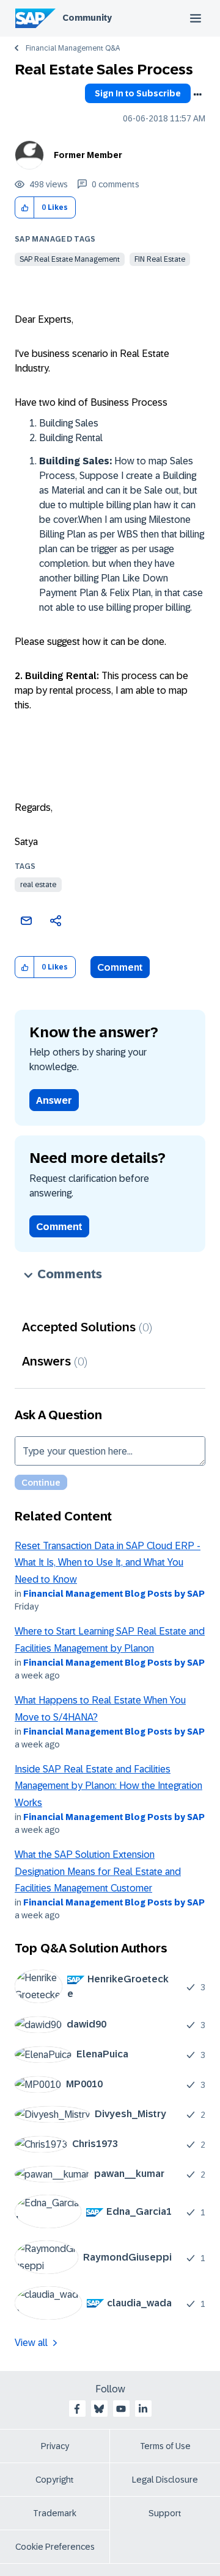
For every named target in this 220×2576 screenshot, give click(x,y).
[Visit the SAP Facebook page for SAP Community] (77, 2409)
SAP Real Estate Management (70, 259)
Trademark (55, 2513)
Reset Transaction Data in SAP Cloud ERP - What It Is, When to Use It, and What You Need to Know (108, 1563)
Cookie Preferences (55, 2547)
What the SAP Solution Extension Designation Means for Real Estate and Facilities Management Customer (98, 1871)
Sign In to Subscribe (138, 93)
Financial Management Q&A (73, 48)
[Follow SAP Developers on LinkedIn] (143, 2409)
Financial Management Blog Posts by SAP (114, 1594)
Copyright (55, 2480)
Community (87, 18)
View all (31, 2343)
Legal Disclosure (165, 2480)
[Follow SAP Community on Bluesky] (99, 2409)
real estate (38, 885)
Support (165, 2513)
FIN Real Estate (160, 259)
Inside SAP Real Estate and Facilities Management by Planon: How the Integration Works (108, 1786)
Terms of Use (165, 2446)
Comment (120, 967)
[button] (25, 208)
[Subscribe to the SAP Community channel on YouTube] (121, 2409)
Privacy (55, 2446)
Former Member (88, 155)
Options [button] (197, 95)
